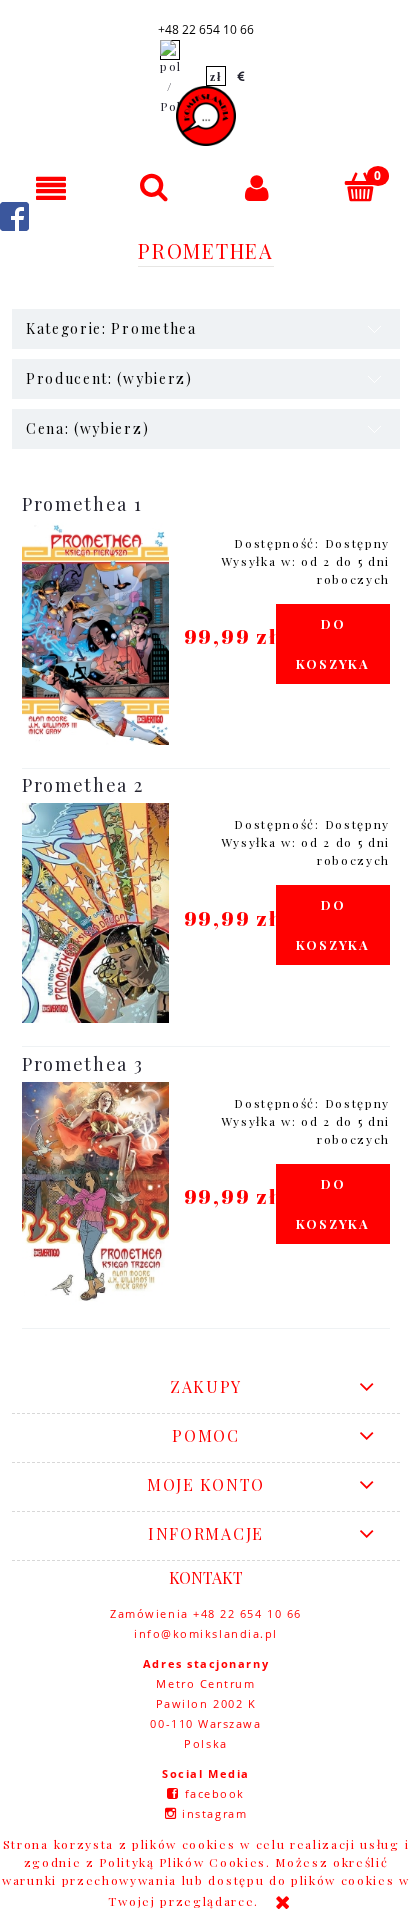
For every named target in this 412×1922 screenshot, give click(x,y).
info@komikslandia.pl (206, 1633)
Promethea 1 (82, 504)
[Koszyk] (360, 186)
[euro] (242, 76)
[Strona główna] (206, 116)
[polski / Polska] (170, 76)
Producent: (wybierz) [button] (109, 378)
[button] (51, 187)
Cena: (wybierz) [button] (87, 428)
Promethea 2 (82, 785)
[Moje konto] (257, 187)
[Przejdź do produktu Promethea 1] (95, 633)
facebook (215, 1793)
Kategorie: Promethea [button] (111, 328)
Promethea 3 (82, 1064)
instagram (214, 1813)
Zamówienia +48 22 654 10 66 (206, 1613)
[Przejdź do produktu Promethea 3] (95, 1193)
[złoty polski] (216, 76)
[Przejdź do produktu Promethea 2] (95, 913)
